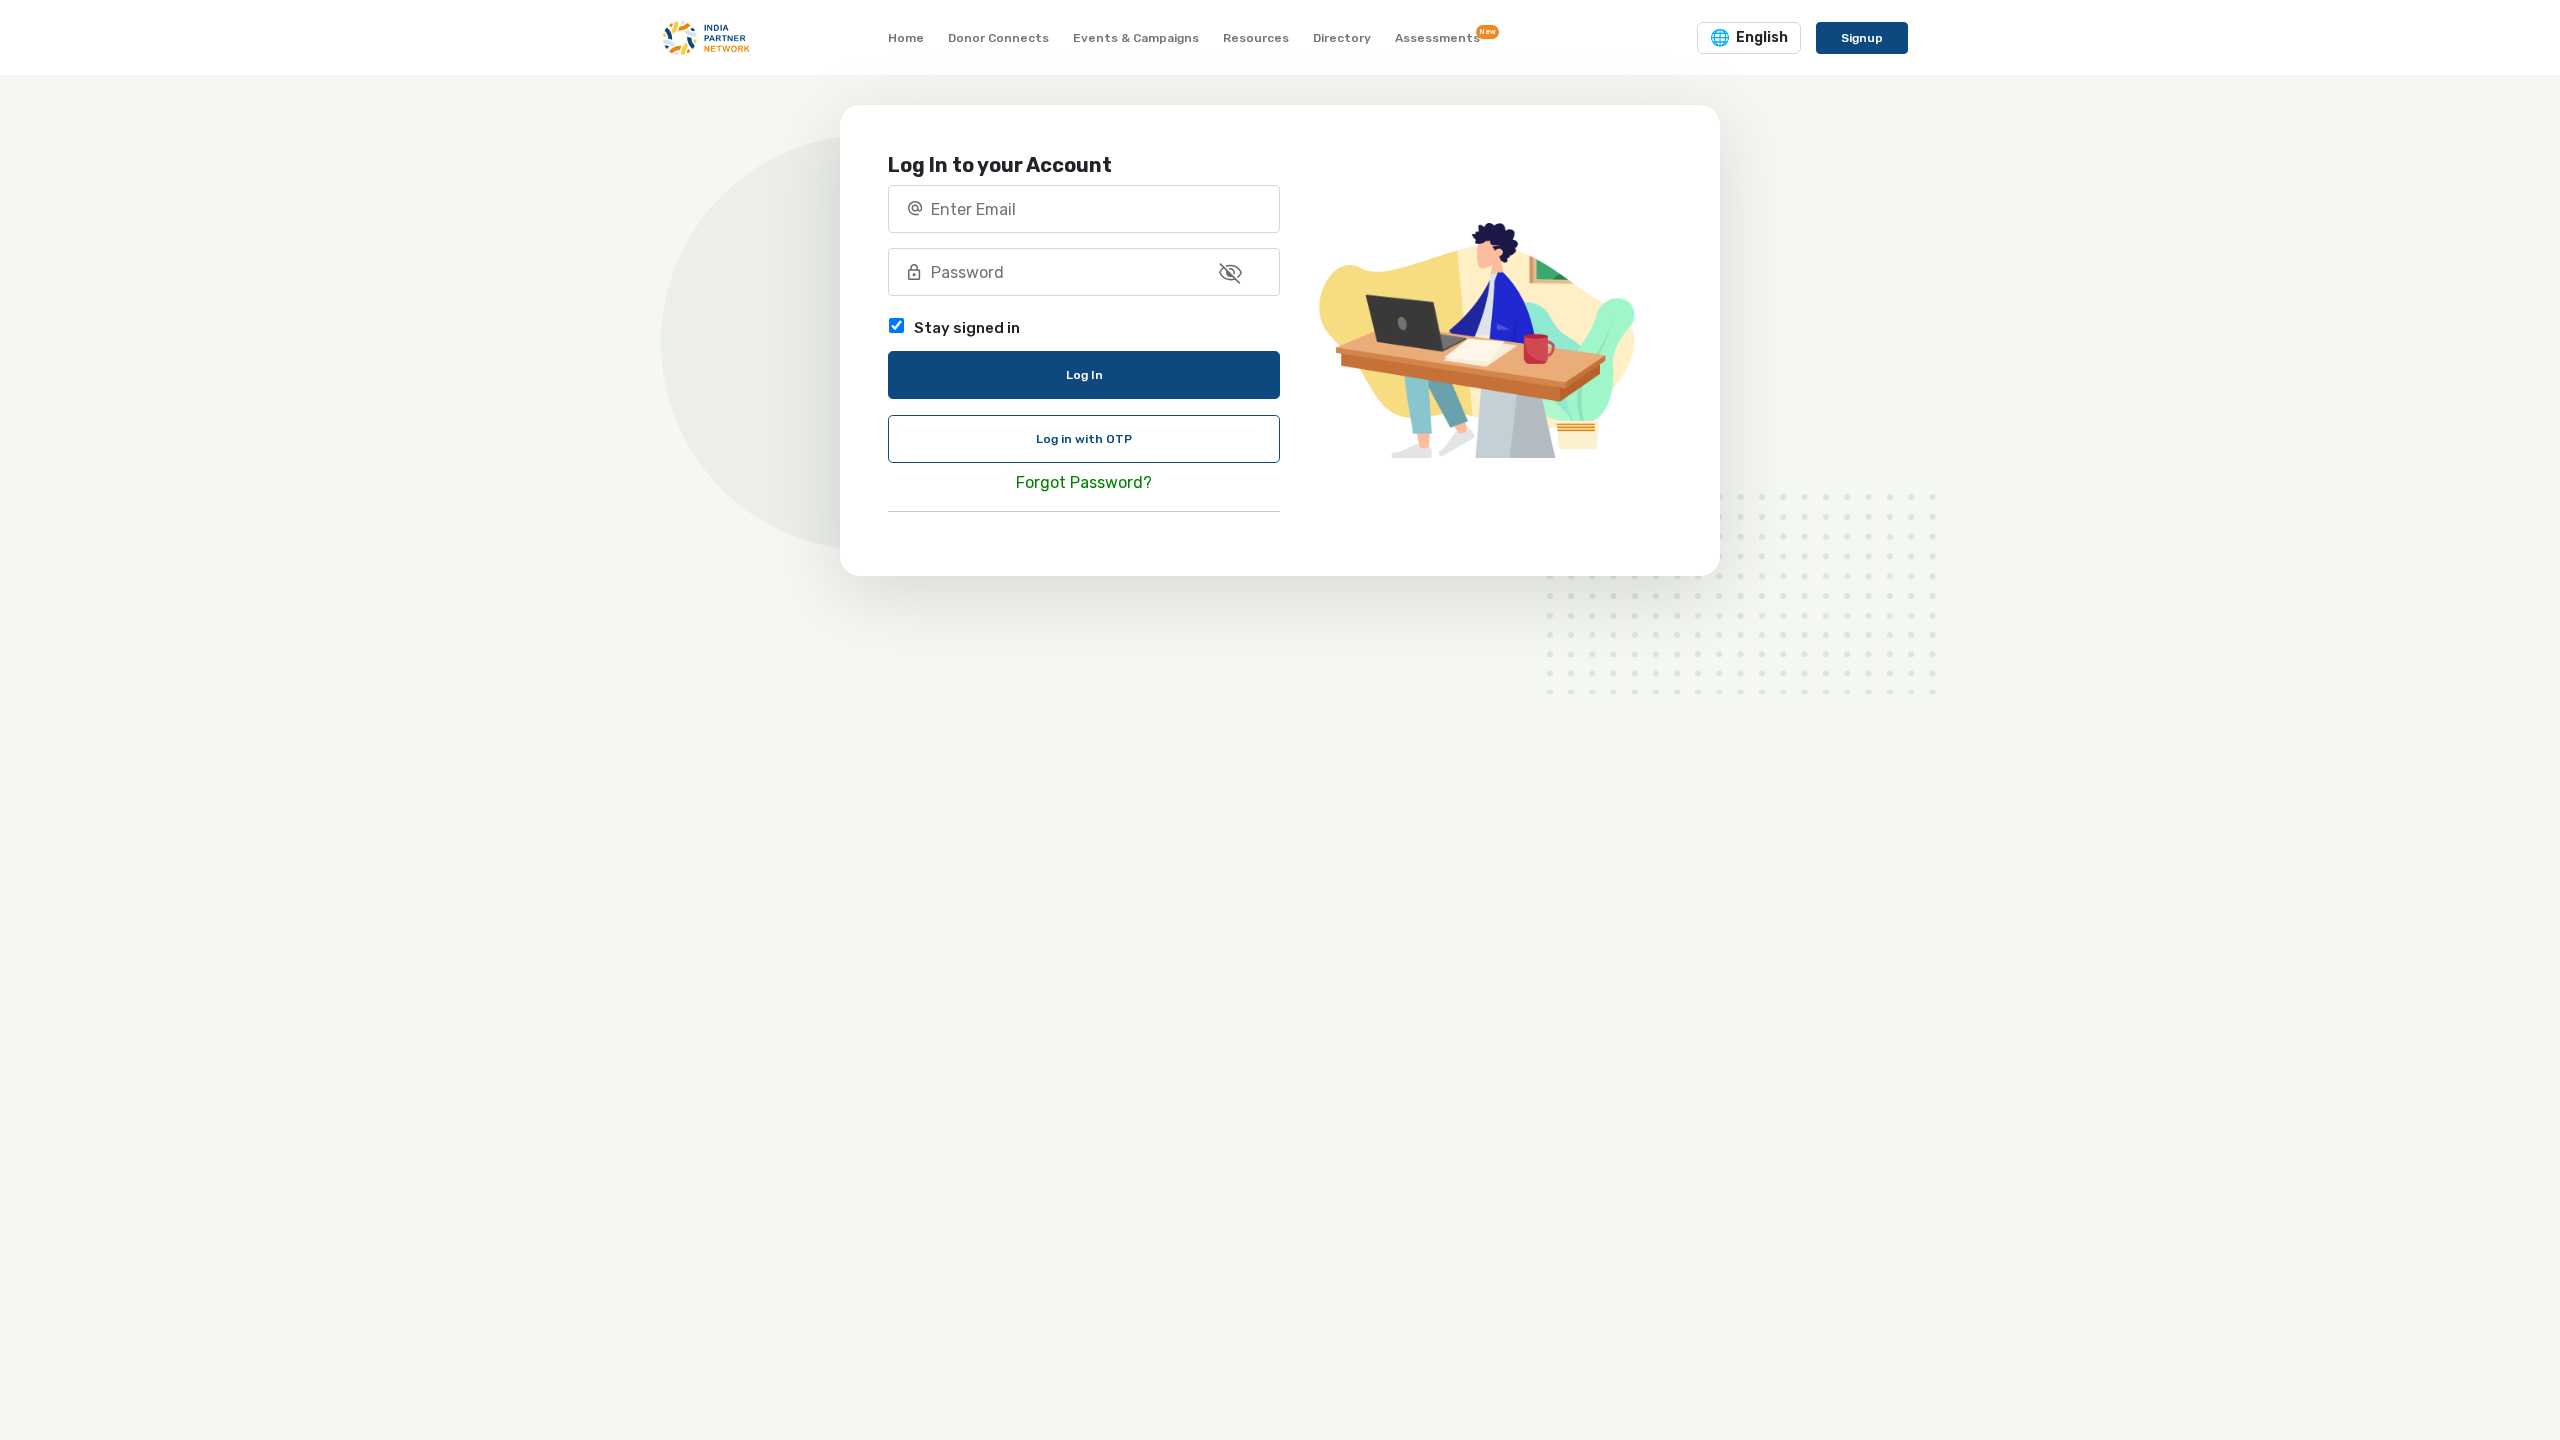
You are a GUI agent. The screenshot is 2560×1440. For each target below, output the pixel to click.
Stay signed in (967, 328)
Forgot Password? (1084, 482)
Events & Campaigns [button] (1136, 38)
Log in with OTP (1084, 439)
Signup (1862, 38)
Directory (1342, 38)
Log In (1084, 375)
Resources (1256, 38)
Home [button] (906, 38)
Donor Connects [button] (998, 38)
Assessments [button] (1441, 36)
